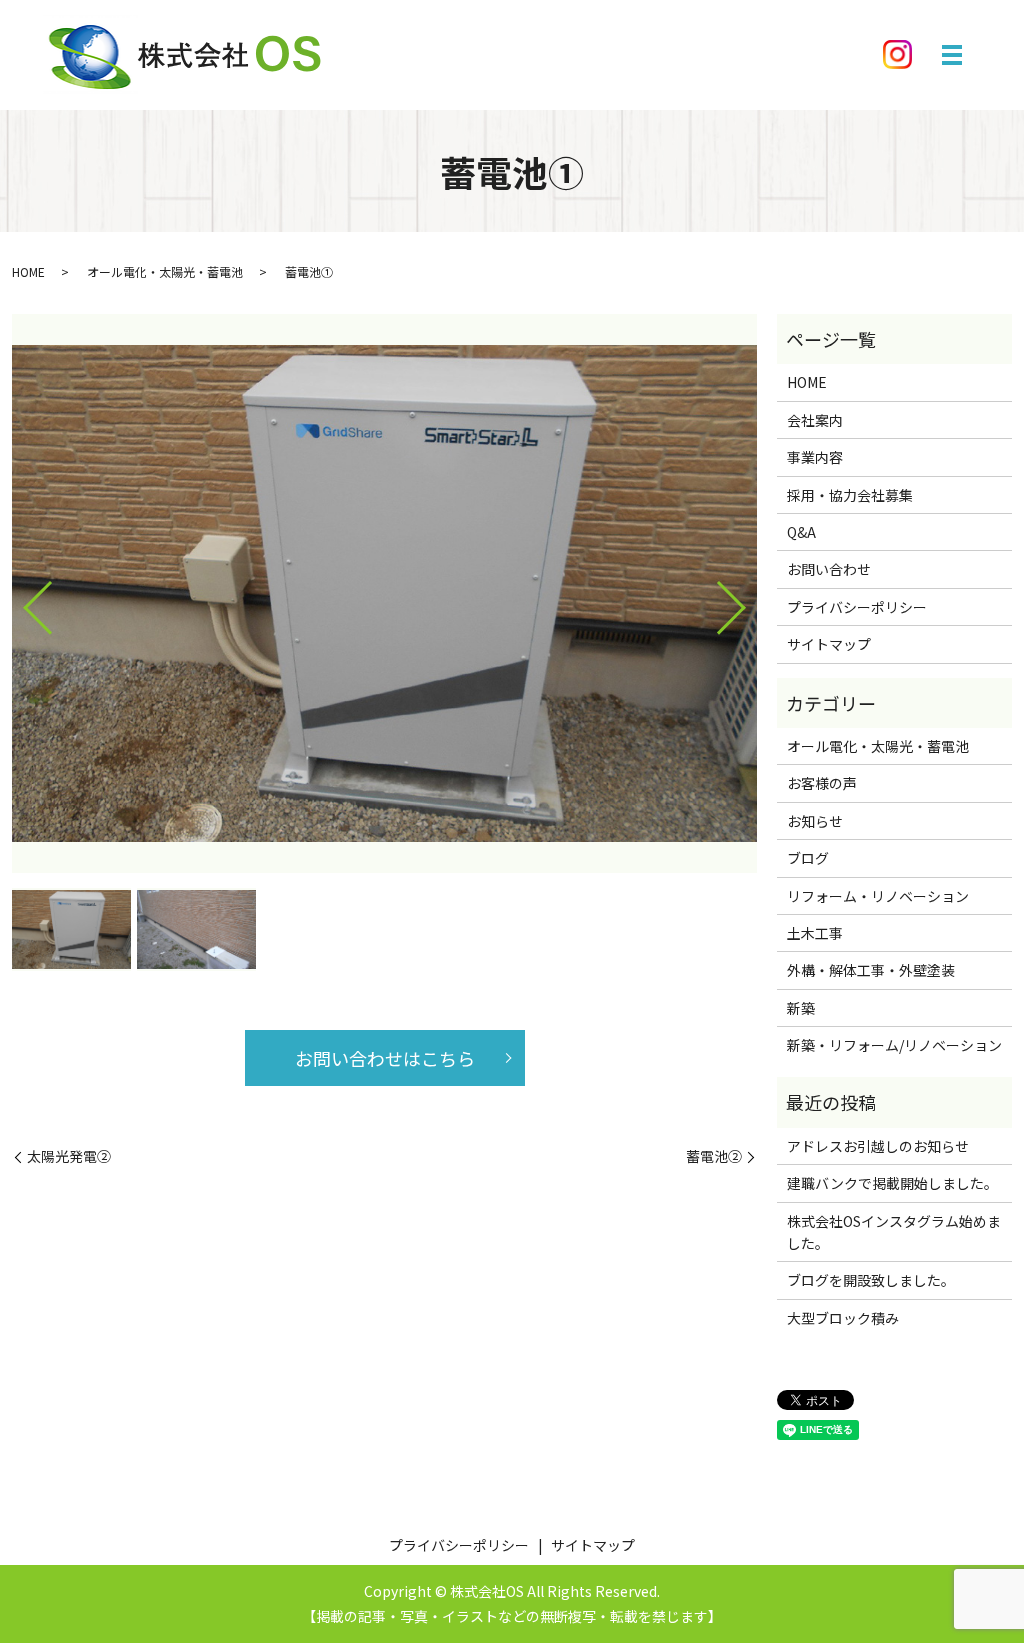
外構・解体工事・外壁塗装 (871, 970)
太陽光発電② (69, 1156)
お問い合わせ (829, 569)
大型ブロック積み (843, 1318)
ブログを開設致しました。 (871, 1280)
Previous (21, 600)
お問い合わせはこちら (385, 1058)
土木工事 (815, 933)
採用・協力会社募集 (850, 495)
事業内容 (815, 457)
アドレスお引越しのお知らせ (878, 1146)
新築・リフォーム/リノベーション (894, 1045)
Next (748, 600)
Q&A (801, 532)
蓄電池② (714, 1156)
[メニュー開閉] (952, 55)
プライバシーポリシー (857, 607)
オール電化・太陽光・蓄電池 (165, 271)
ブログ (808, 858)
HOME (28, 271)
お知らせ (815, 821)
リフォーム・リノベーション (878, 896)
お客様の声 (822, 783)
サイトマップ (829, 644)
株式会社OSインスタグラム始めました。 (894, 1232)
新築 (801, 1008)
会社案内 (815, 420)
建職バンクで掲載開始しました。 (892, 1183)
